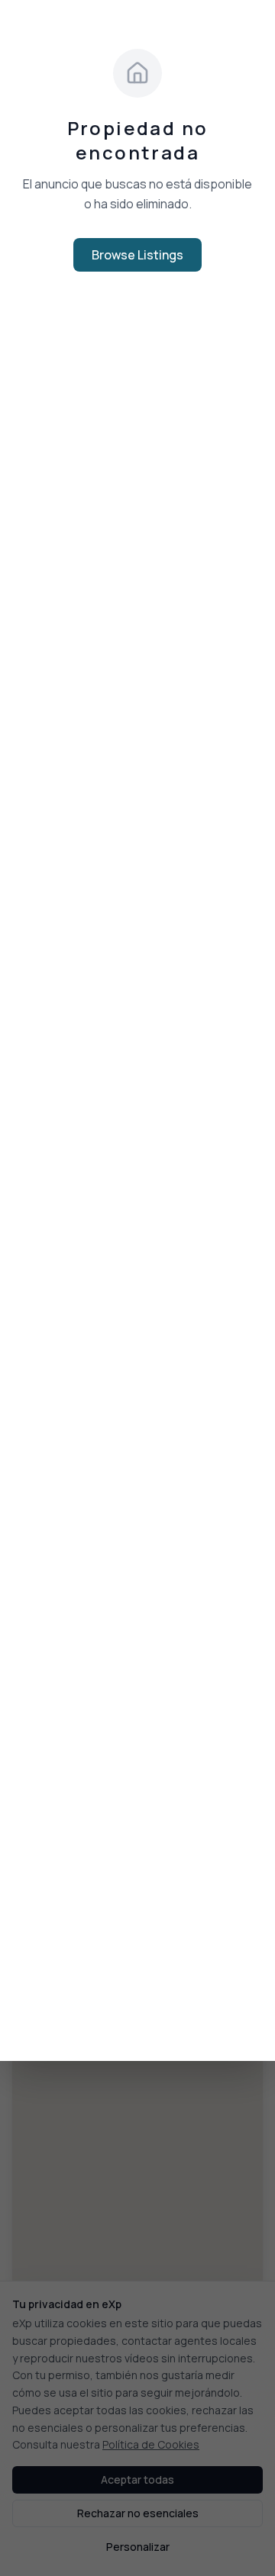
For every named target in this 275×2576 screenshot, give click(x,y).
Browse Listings (137, 255)
